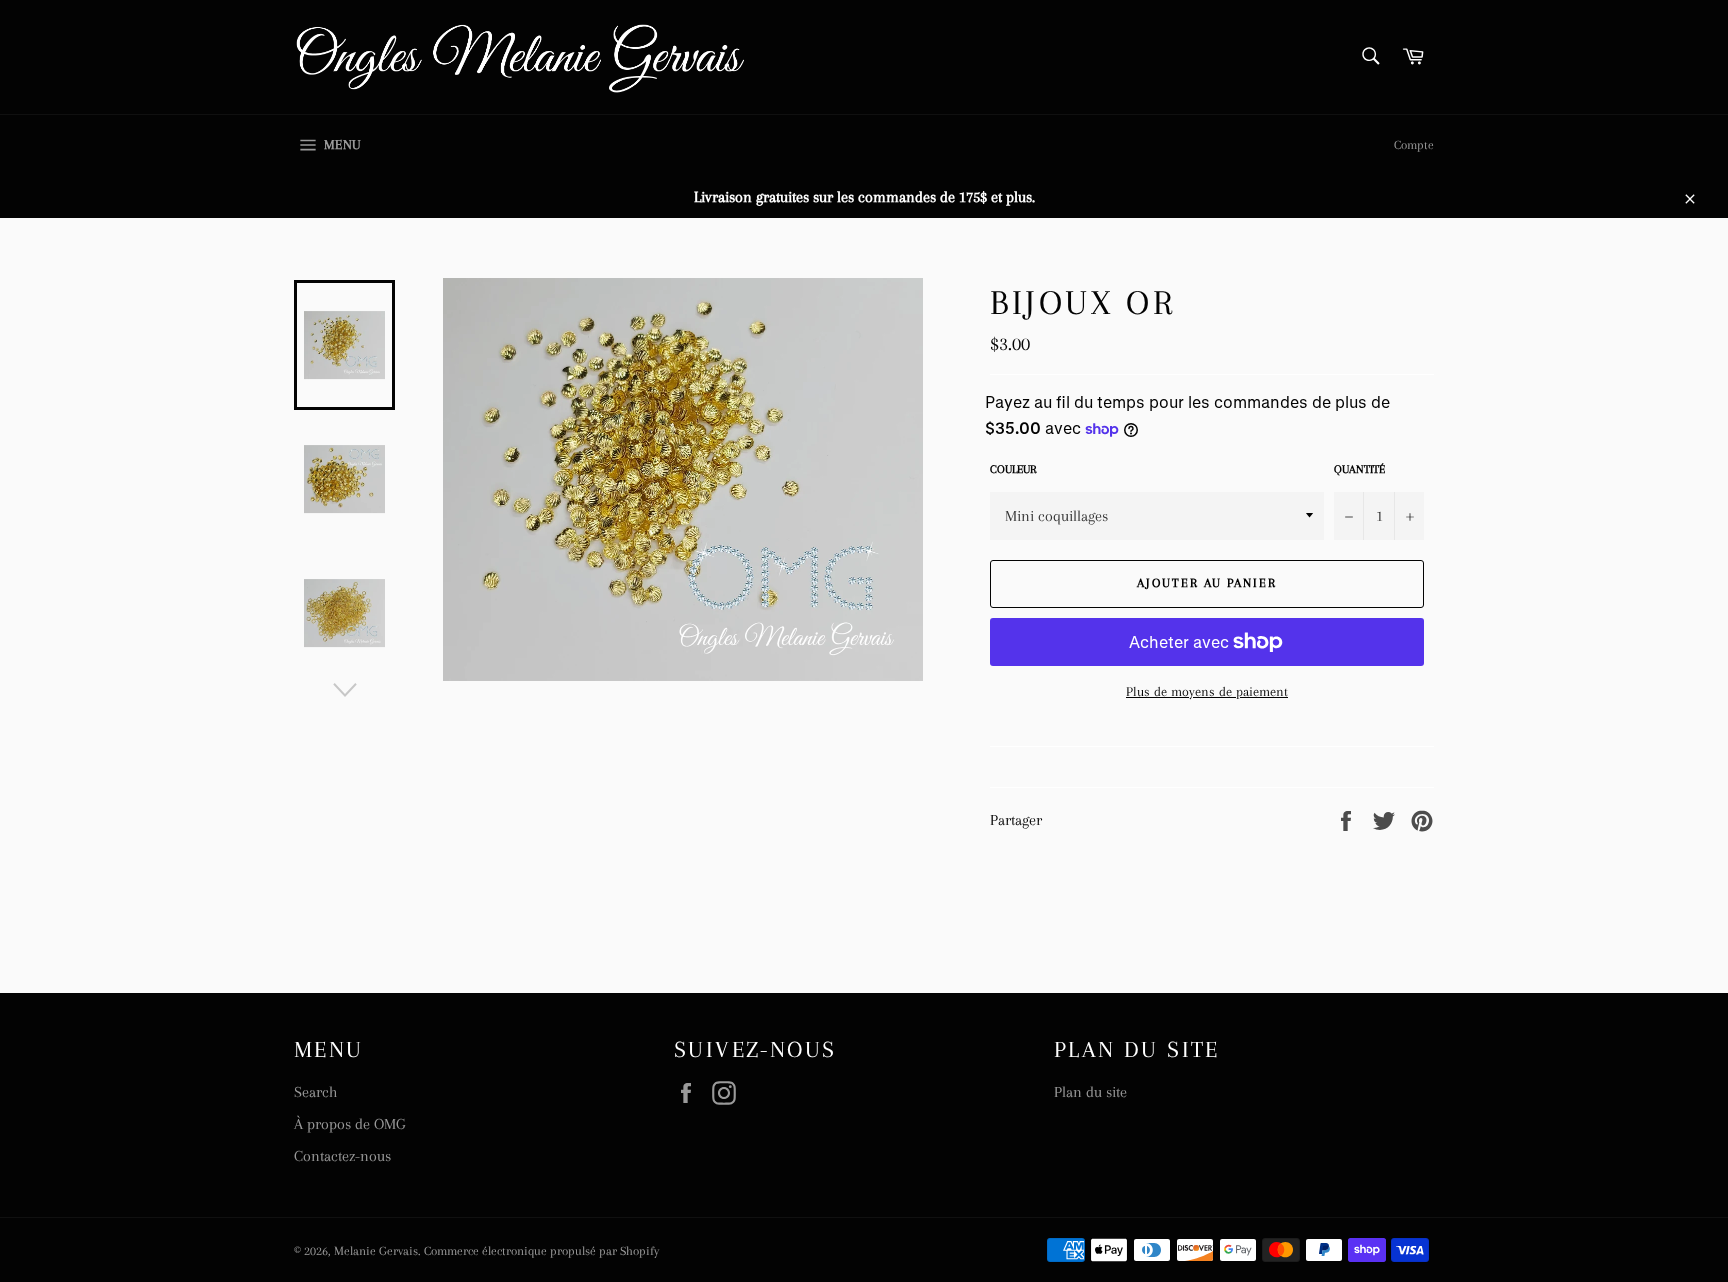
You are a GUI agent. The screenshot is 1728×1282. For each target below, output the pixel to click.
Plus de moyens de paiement (1207, 691)
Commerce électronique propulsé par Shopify (541, 1251)
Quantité (1359, 469)
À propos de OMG (349, 1124)
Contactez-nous (342, 1156)
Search (315, 1092)
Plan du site (1090, 1092)
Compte (1414, 145)
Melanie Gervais (376, 1251)
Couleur (1013, 469)
